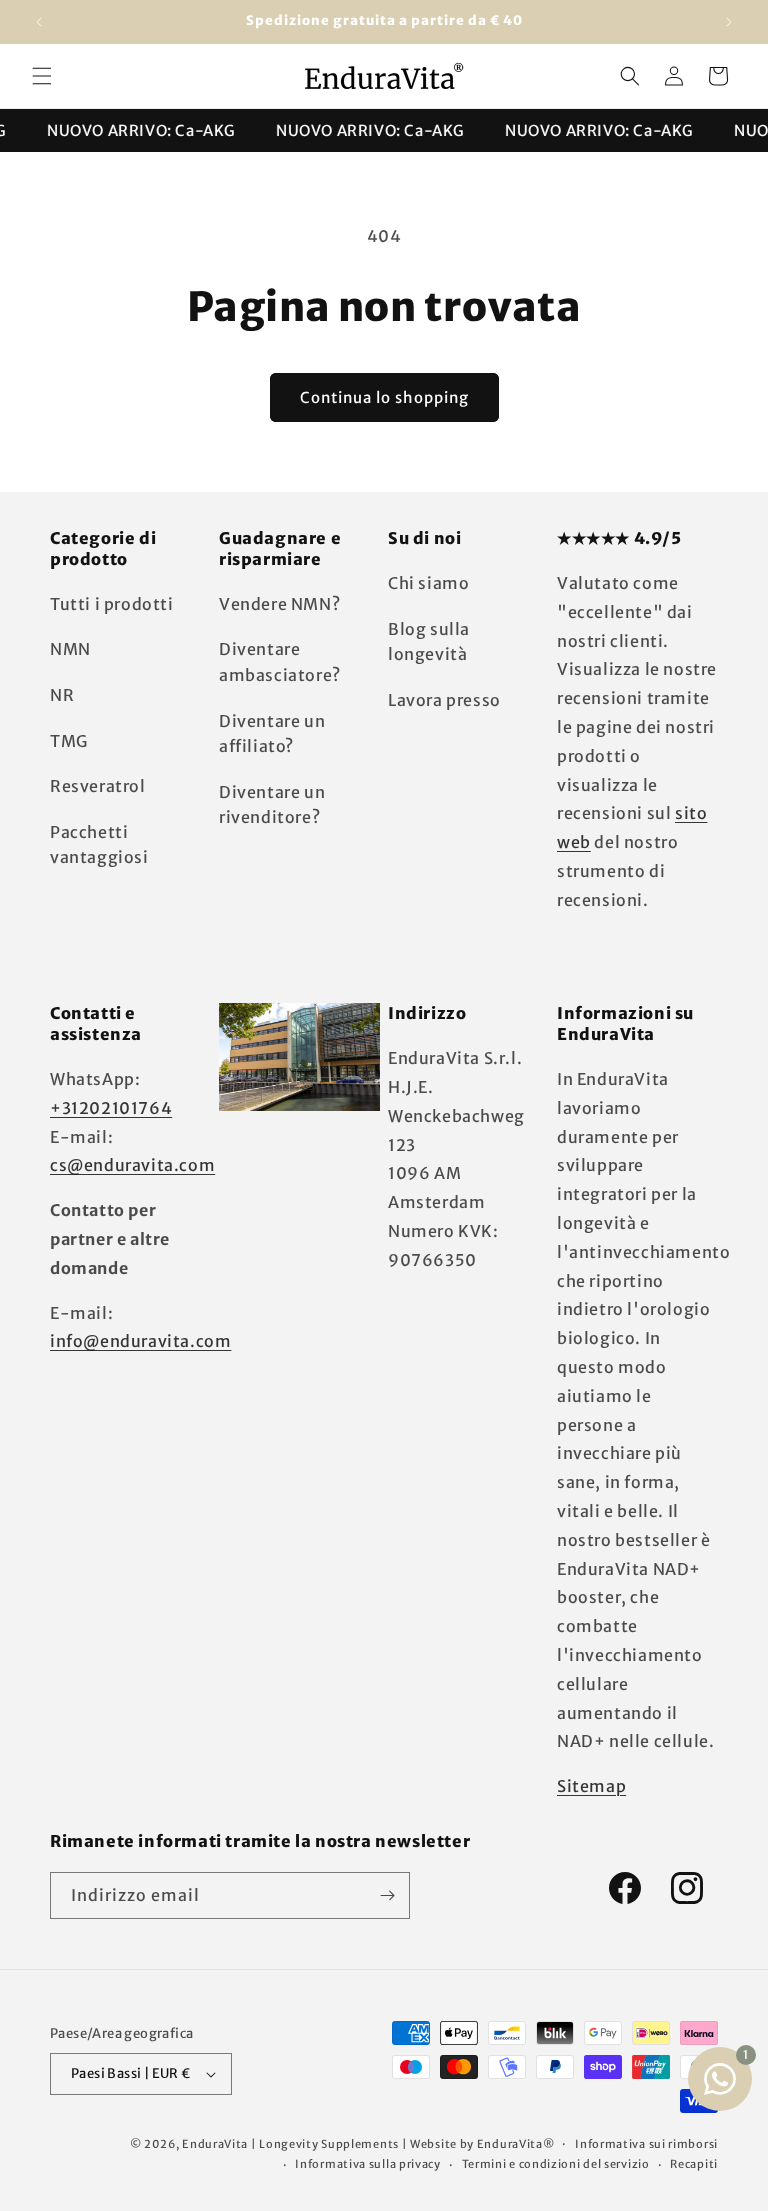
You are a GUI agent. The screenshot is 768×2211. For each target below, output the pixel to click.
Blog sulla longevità (429, 642)
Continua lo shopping (384, 397)
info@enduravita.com (140, 1341)
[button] (42, 76)
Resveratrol (98, 786)
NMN (70, 649)
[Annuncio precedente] (39, 22)
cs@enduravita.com (132, 1165)
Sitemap (591, 1786)
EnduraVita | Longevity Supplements (290, 2144)
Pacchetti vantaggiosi (99, 845)
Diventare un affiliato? (272, 734)
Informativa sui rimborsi (646, 2144)
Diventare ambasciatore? (280, 662)
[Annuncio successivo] (729, 22)
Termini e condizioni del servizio (556, 2164)
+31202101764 (111, 1108)
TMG (69, 741)
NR (62, 695)
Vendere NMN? (279, 604)
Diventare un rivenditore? (272, 805)
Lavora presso (444, 700)
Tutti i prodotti (112, 604)
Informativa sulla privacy (368, 2164)
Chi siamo (428, 583)
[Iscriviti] (387, 1895)
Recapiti (694, 2164)
